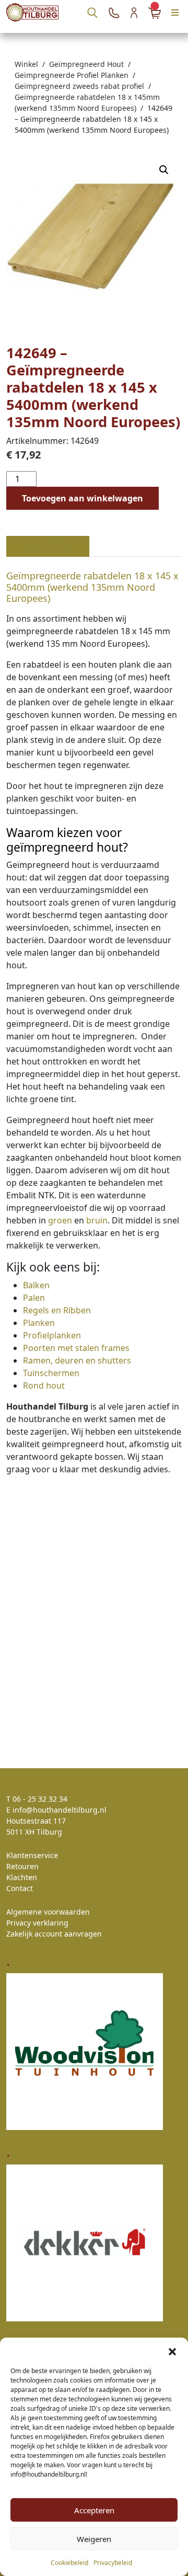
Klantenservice (32, 1855)
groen (60, 1220)
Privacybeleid (113, 2563)
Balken (36, 1285)
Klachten (22, 1877)
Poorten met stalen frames (76, 1348)
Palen (34, 1298)
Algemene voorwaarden (48, 1912)
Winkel (26, 64)
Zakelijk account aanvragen (54, 1934)
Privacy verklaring (37, 1923)
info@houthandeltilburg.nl (60, 1810)
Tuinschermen (51, 1373)
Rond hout (44, 1386)
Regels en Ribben (57, 1310)
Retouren (22, 1866)
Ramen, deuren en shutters (77, 1360)
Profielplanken (52, 1335)
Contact (20, 1888)
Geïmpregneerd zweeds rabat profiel (79, 86)
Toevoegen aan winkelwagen (83, 498)
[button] (172, 2351)
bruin (97, 1220)
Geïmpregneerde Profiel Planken (72, 75)
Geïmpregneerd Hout (86, 64)
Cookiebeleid (69, 2563)
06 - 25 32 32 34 (40, 1799)
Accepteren (94, 2510)
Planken (39, 1323)
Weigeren (94, 2539)
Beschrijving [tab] (48, 546)
